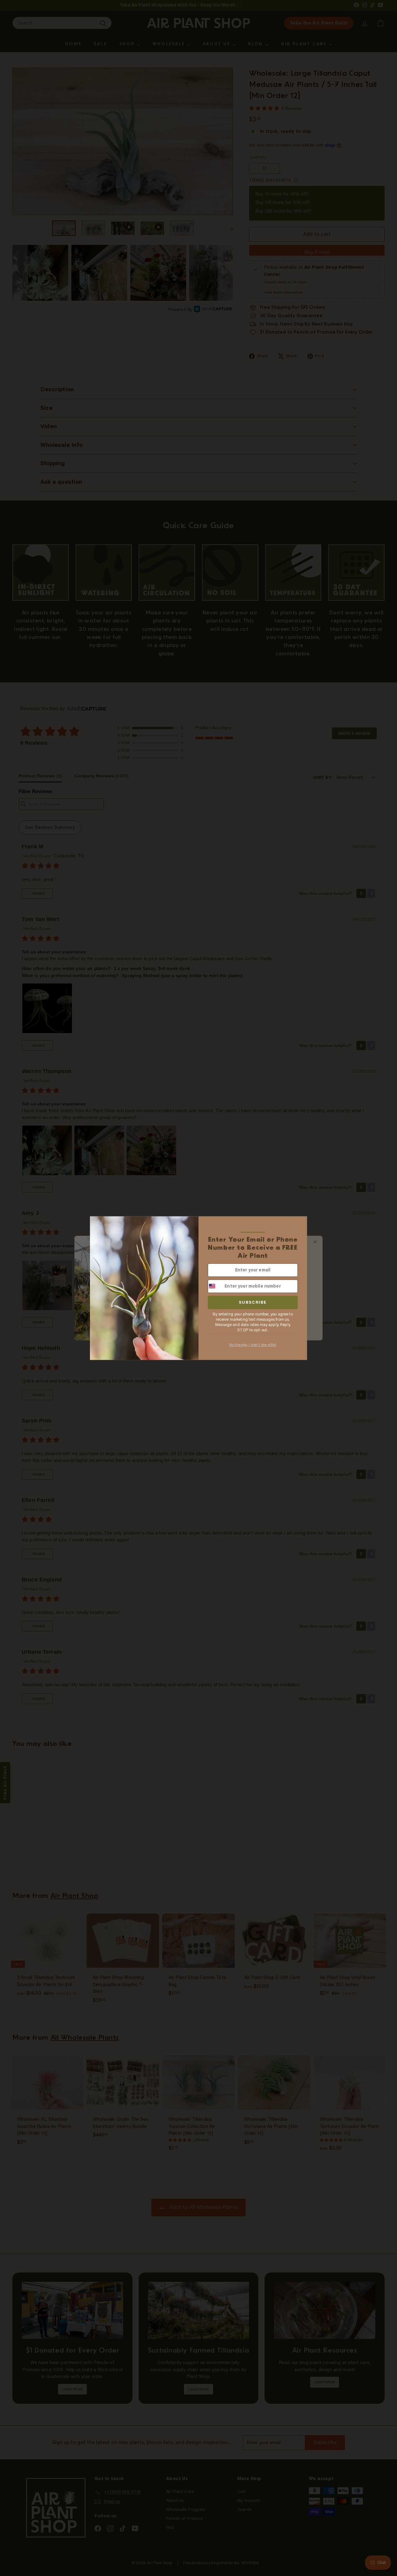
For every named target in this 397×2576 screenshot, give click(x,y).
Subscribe (253, 1302)
